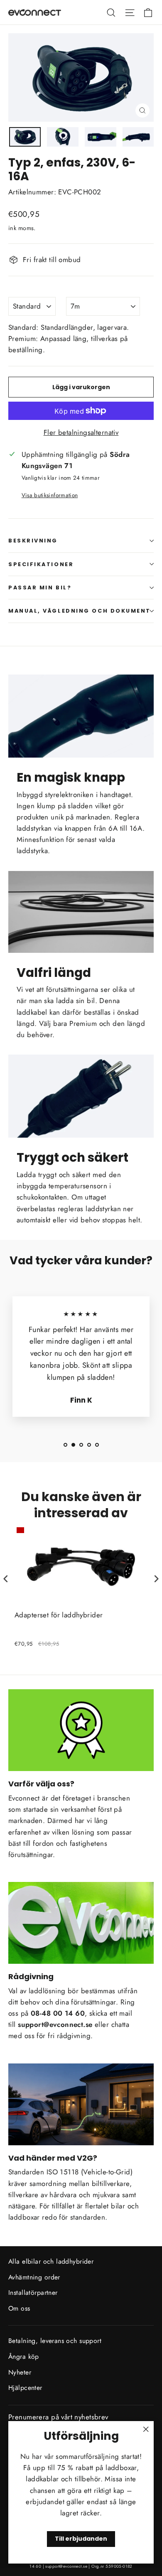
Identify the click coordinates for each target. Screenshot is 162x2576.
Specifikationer (41, 564)
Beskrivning (33, 541)
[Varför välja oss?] (81, 1730)
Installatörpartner (33, 2293)
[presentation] (6, 1579)
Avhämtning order (34, 2277)
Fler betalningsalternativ (81, 432)
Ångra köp (24, 2356)
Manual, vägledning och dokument (80, 611)
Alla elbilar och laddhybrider (51, 2261)
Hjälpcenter (25, 2388)
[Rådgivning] (81, 1923)
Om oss (19, 2308)
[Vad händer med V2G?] (81, 2104)
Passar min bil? (40, 588)
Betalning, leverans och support (55, 2341)
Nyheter (20, 2372)
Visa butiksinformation (50, 495)
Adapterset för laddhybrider (59, 1615)
